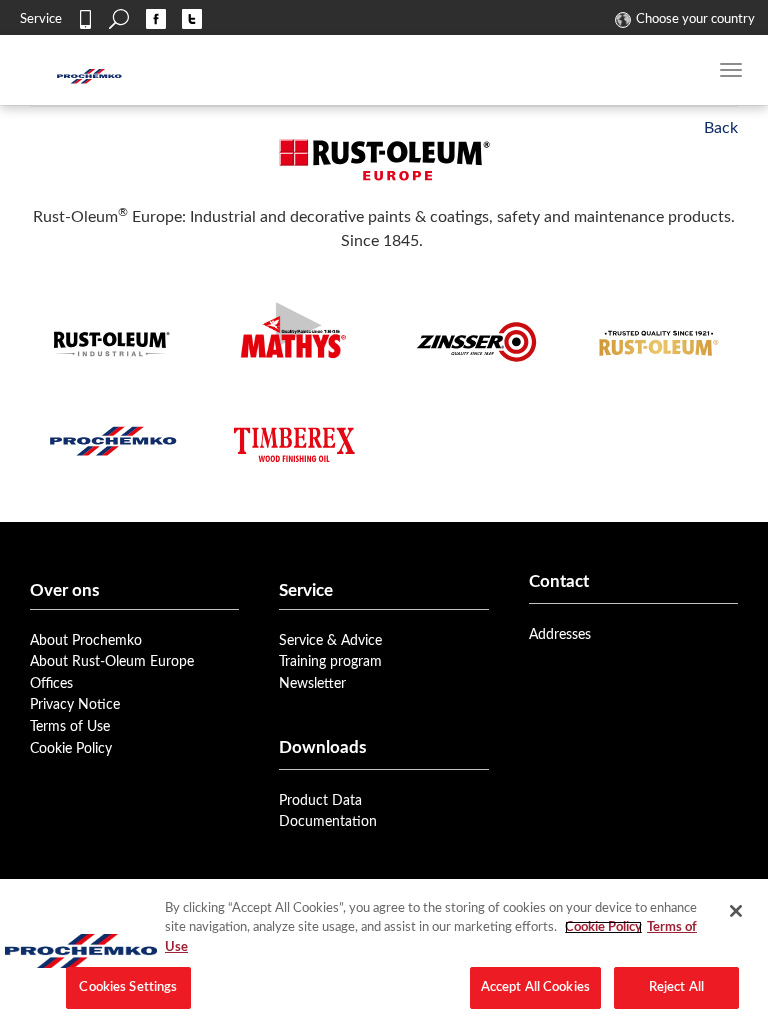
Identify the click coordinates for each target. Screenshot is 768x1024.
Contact (85, 19)
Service (41, 19)
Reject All (676, 987)
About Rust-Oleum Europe (112, 661)
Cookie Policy (71, 748)
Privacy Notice (75, 704)
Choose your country (695, 19)
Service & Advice (330, 640)
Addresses (560, 634)
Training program (330, 661)
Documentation (328, 821)
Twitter (192, 19)
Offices (51, 683)
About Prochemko (86, 640)
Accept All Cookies (535, 987)
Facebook (156, 19)
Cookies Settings (128, 987)
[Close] (736, 911)
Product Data (320, 800)
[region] (384, 951)
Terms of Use (70, 726)
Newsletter (312, 683)
